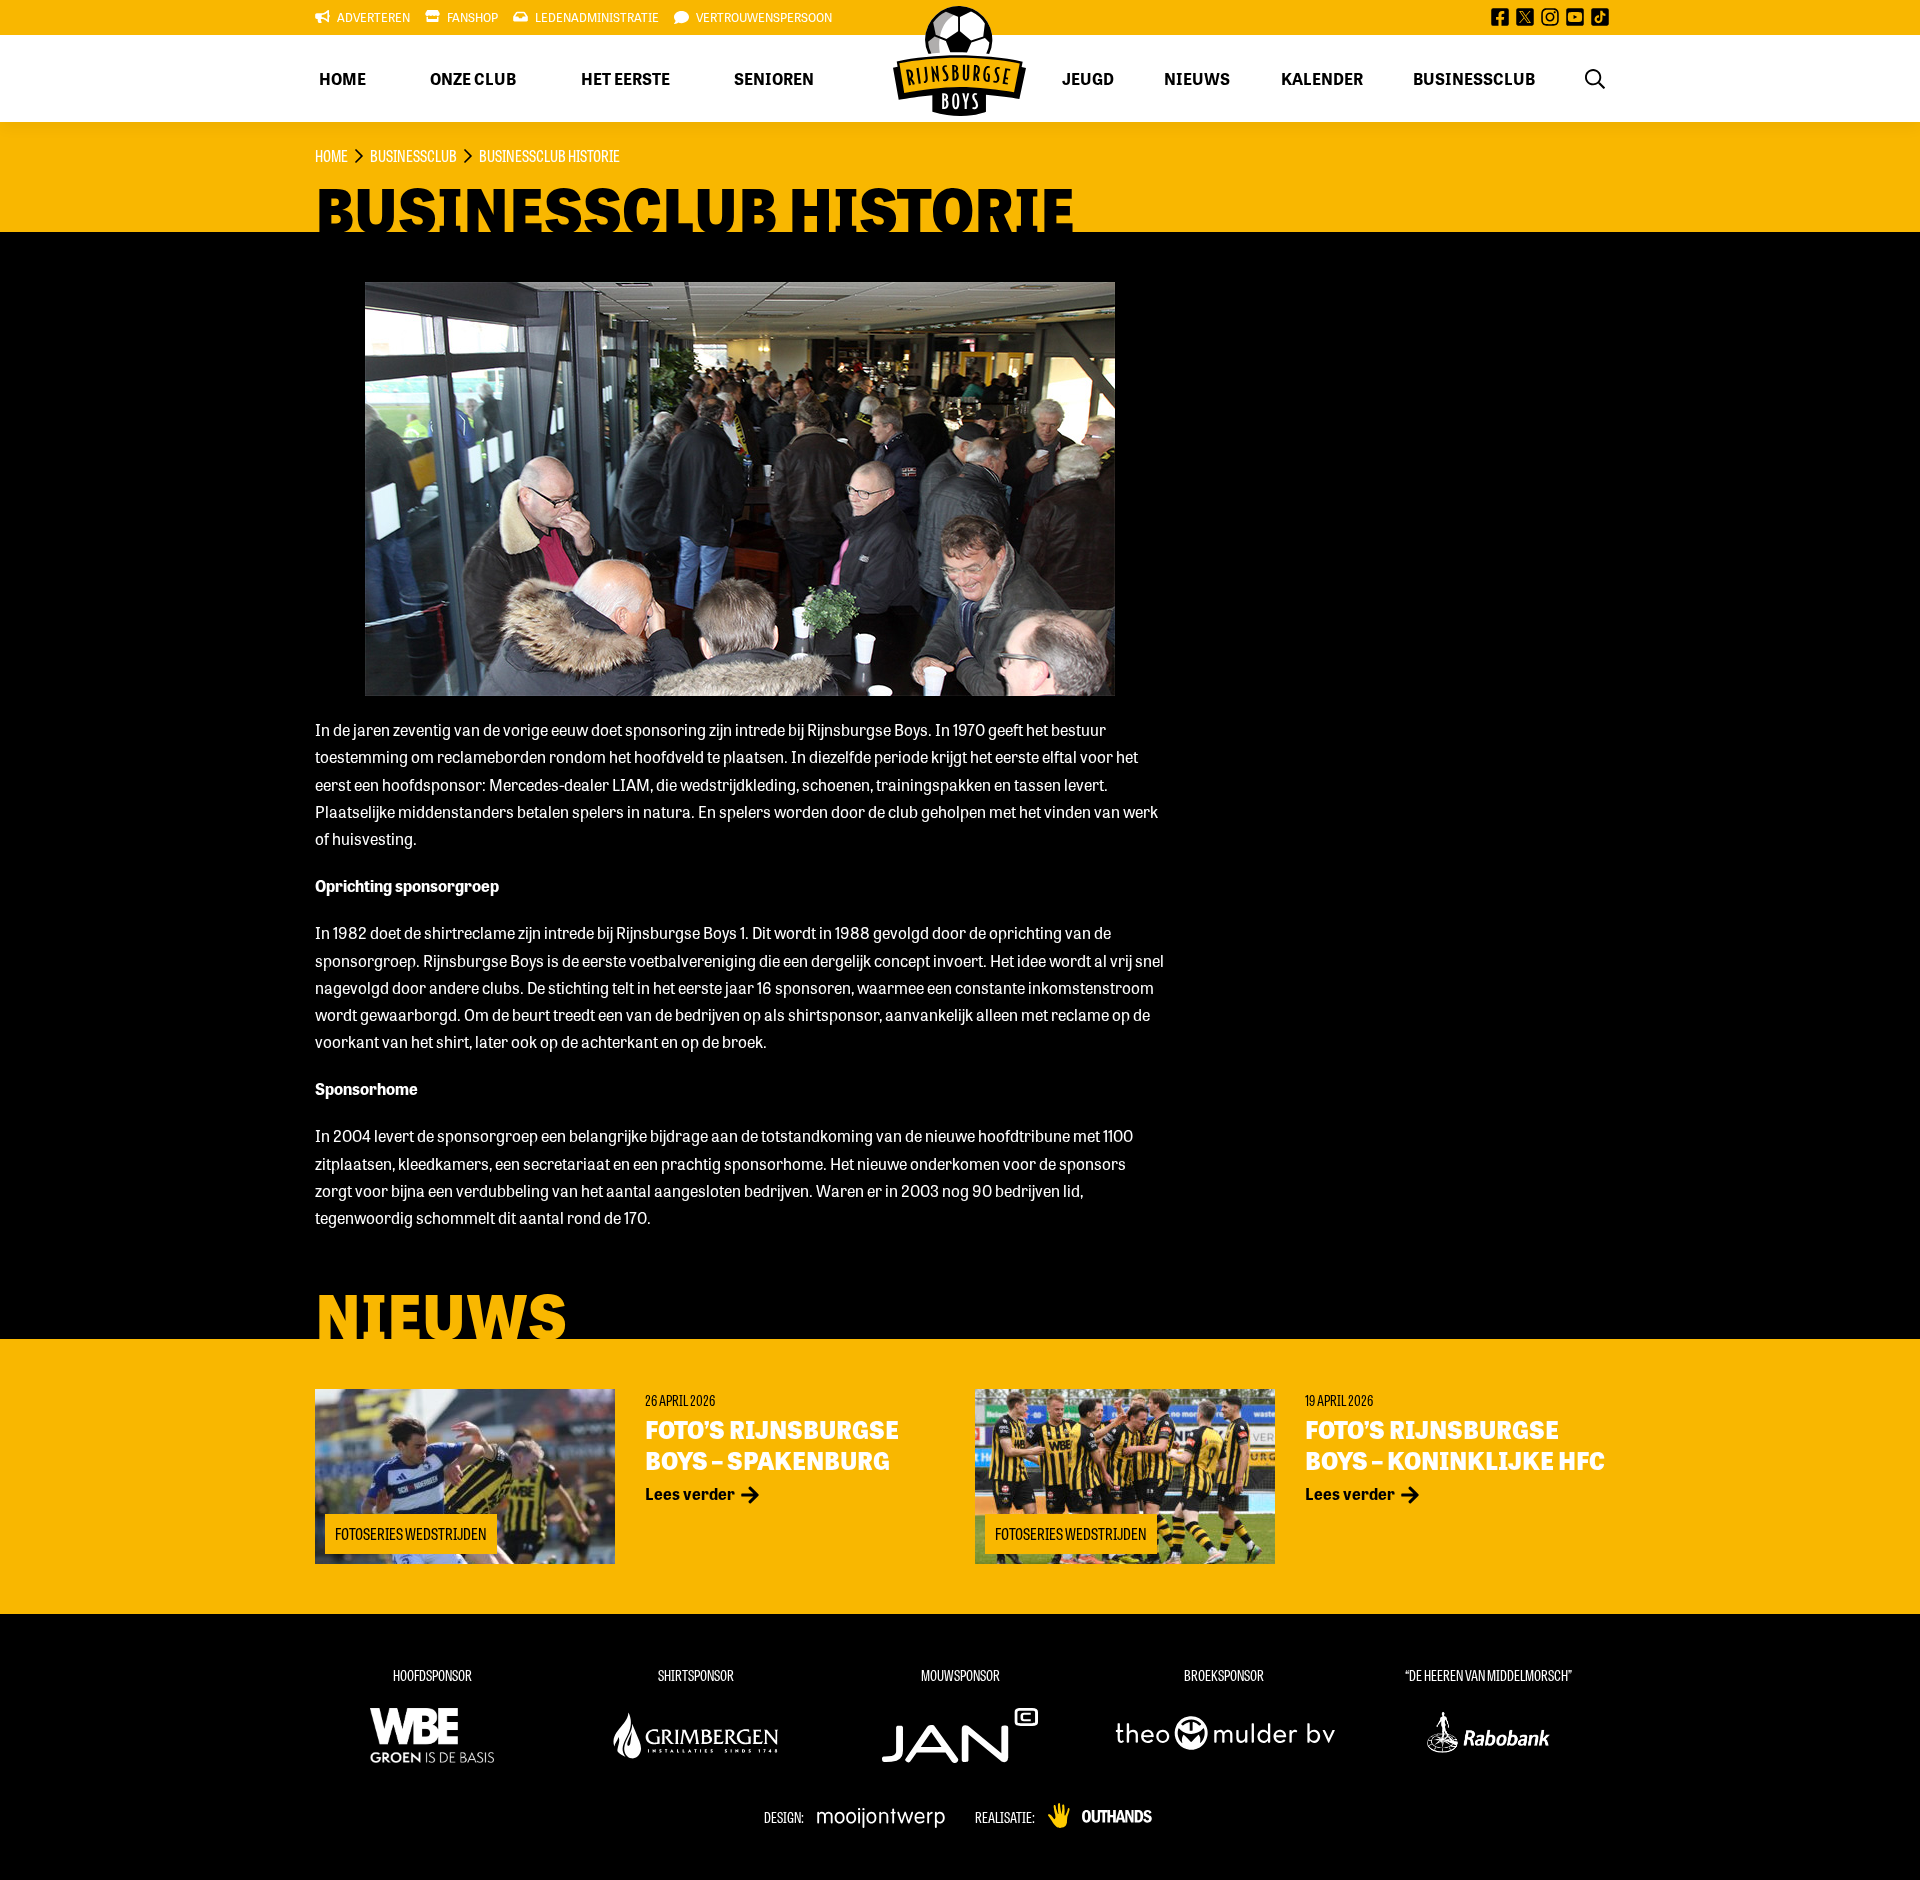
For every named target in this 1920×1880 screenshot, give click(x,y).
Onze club (473, 78)
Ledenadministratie (597, 17)
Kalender (1322, 78)
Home (342, 78)
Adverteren (373, 17)
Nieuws (1197, 78)
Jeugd (1088, 78)
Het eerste (625, 78)
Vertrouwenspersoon (764, 17)
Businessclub (1474, 78)
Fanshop (472, 17)
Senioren (774, 78)
